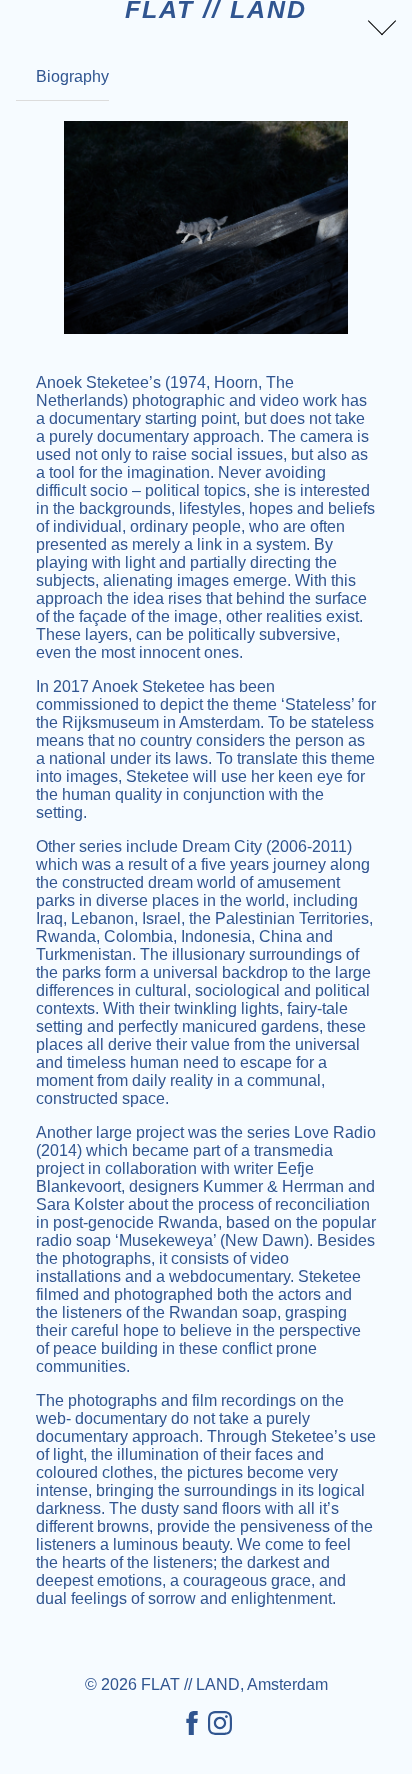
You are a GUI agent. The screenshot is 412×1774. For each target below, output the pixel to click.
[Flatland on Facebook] (192, 1724)
